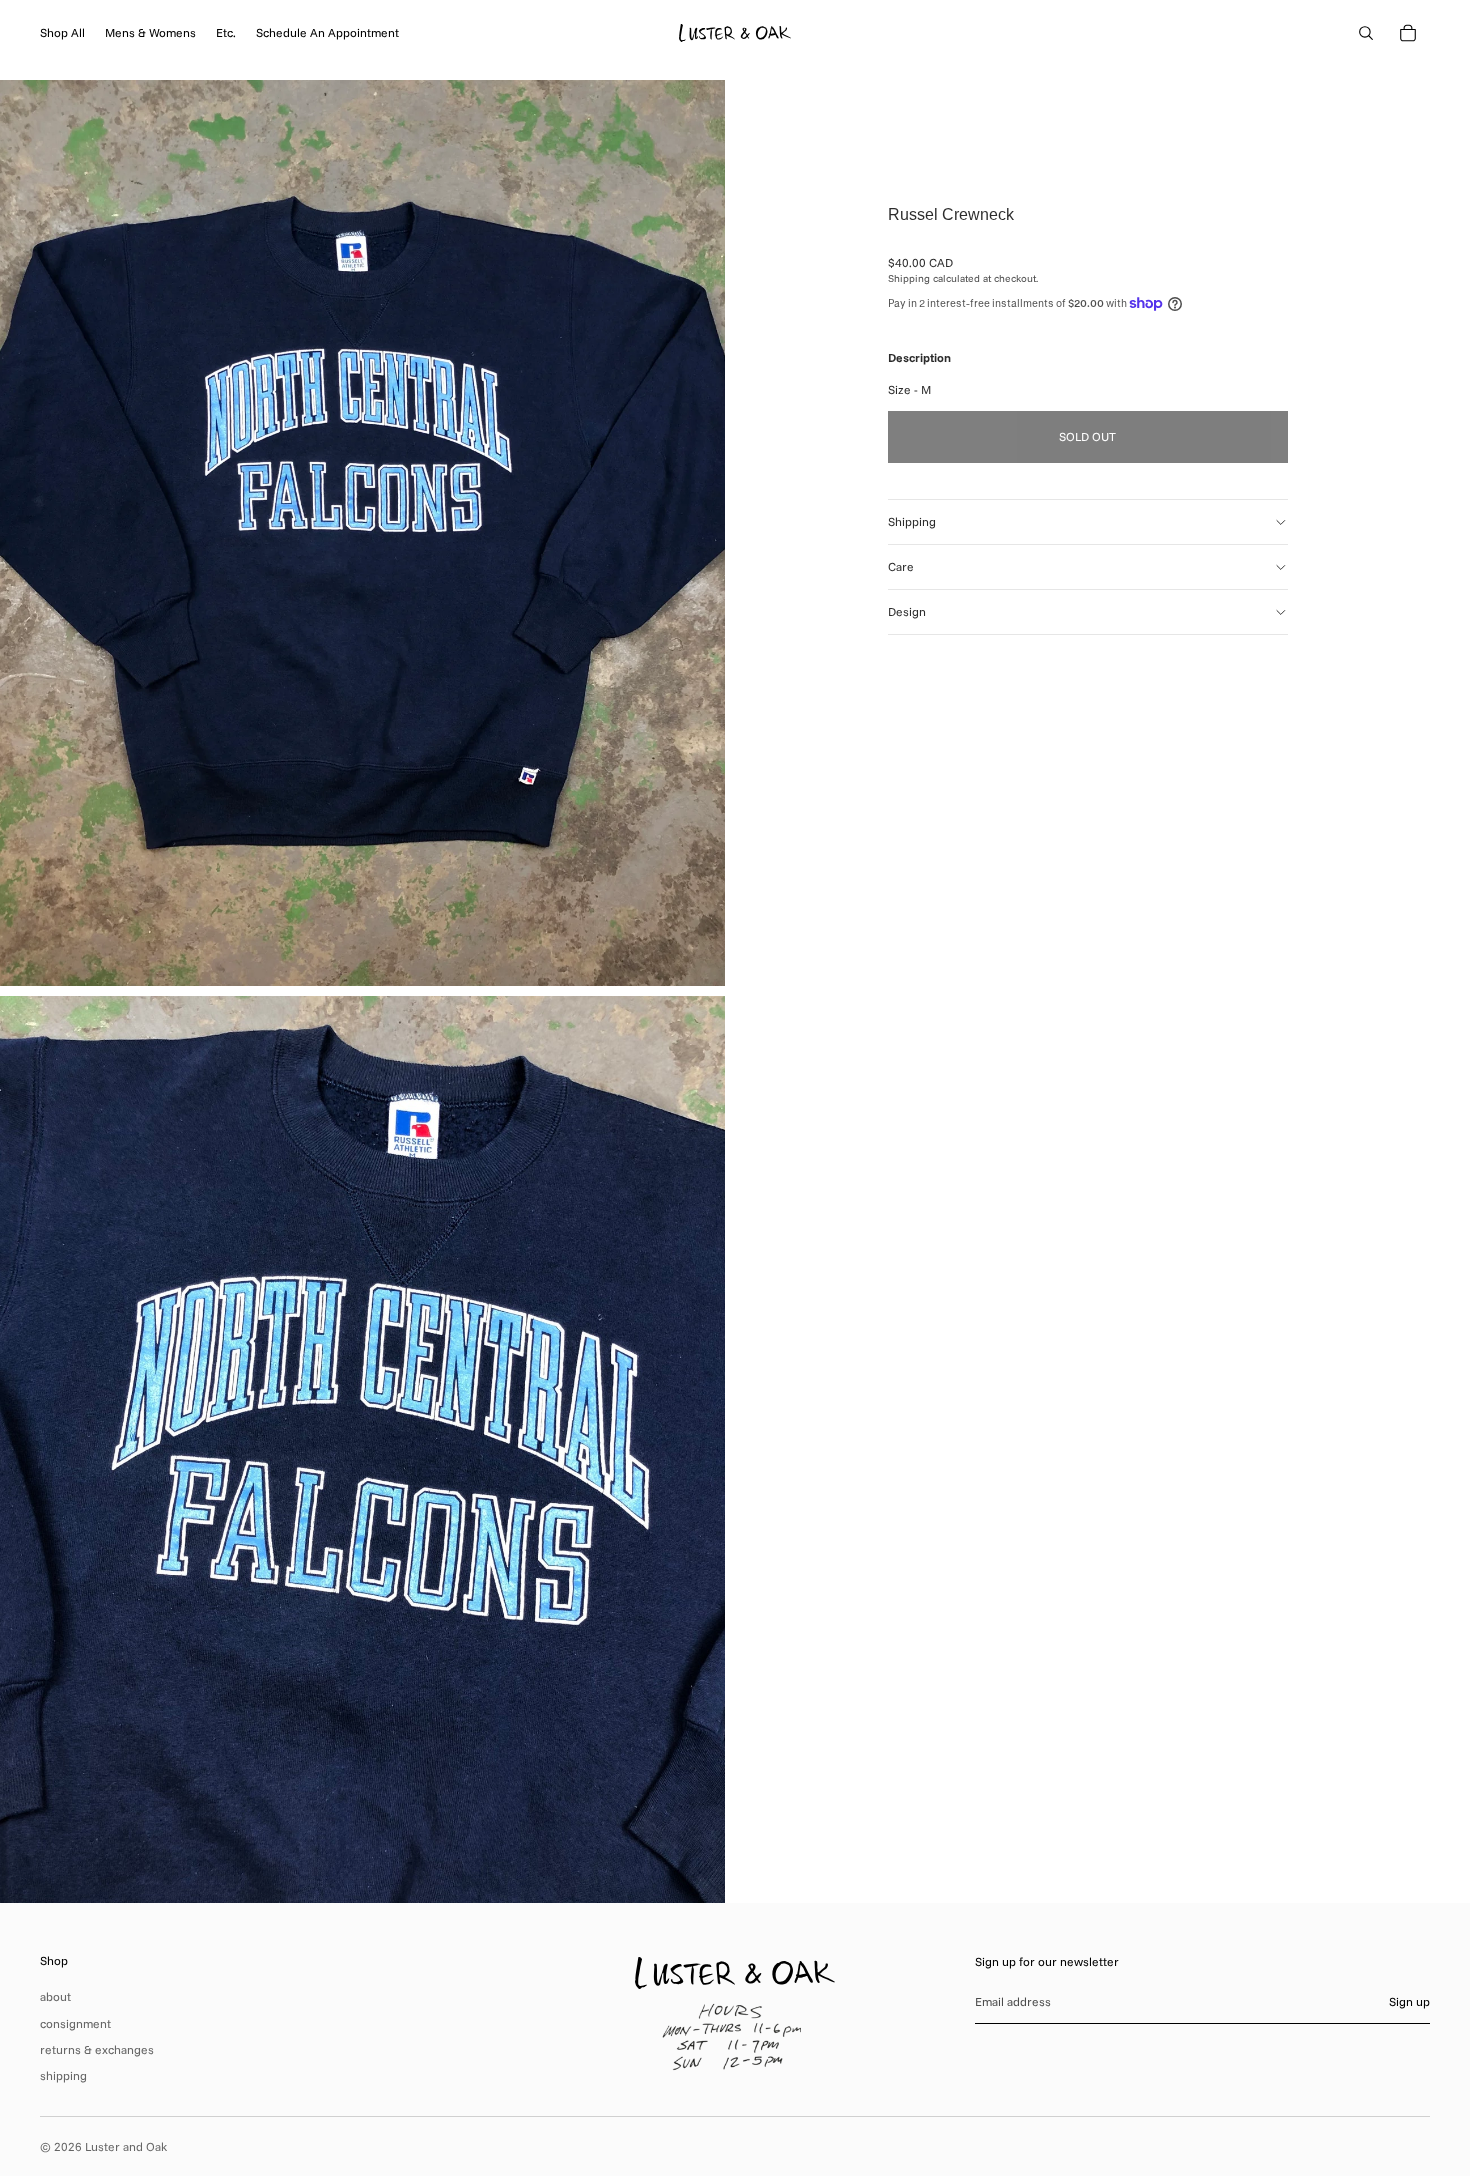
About (55, 1996)
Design (907, 611)
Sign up (1409, 2001)
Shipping (912, 521)
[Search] (1366, 33)
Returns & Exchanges (97, 2049)
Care (901, 566)
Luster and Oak (126, 2146)
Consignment (75, 2023)
